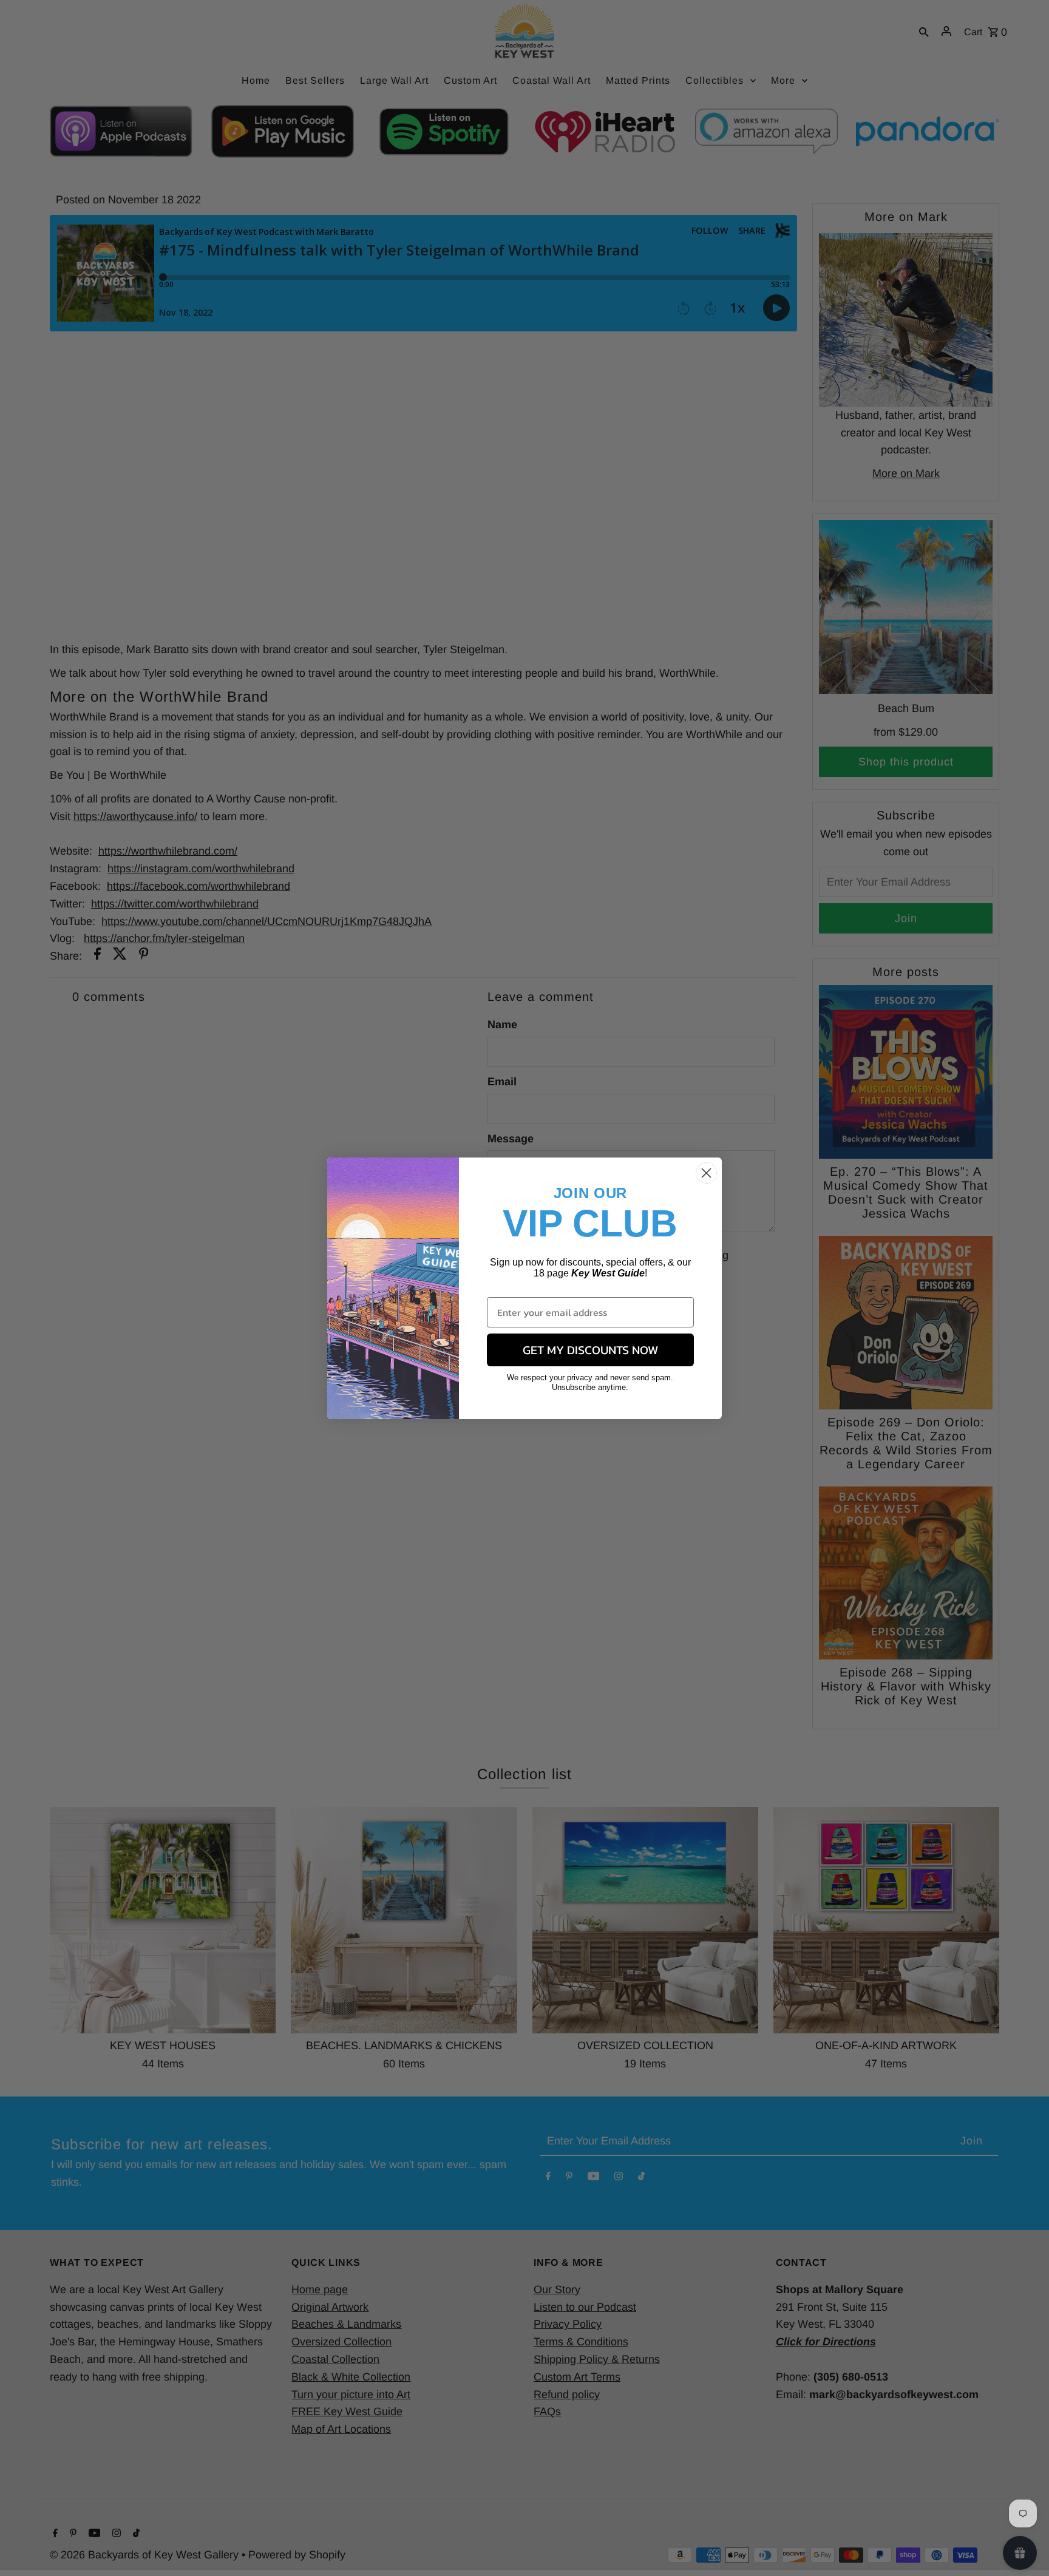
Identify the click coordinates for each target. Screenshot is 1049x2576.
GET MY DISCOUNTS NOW (590, 1350)
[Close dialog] (706, 1173)
